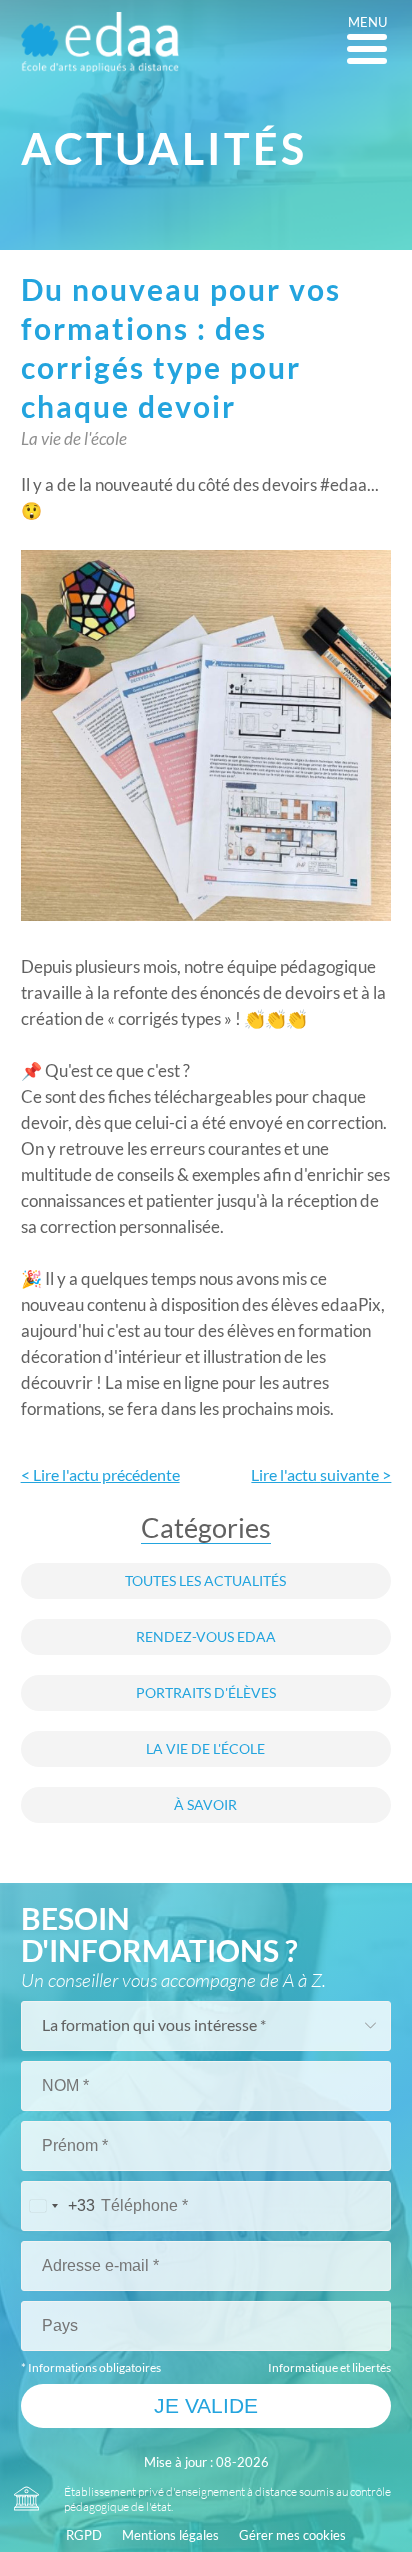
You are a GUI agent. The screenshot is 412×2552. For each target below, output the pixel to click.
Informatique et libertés (329, 2367)
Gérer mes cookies (292, 2535)
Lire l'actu (321, 1475)
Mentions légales (170, 2535)
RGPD (84, 2535)
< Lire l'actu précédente (100, 1475)
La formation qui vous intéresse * (154, 2025)
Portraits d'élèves (206, 1693)
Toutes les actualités (205, 1581)
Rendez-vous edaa (206, 1637)
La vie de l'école (205, 1749)
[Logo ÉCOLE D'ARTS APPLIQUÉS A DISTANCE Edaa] (100, 42)
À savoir (205, 1805)
